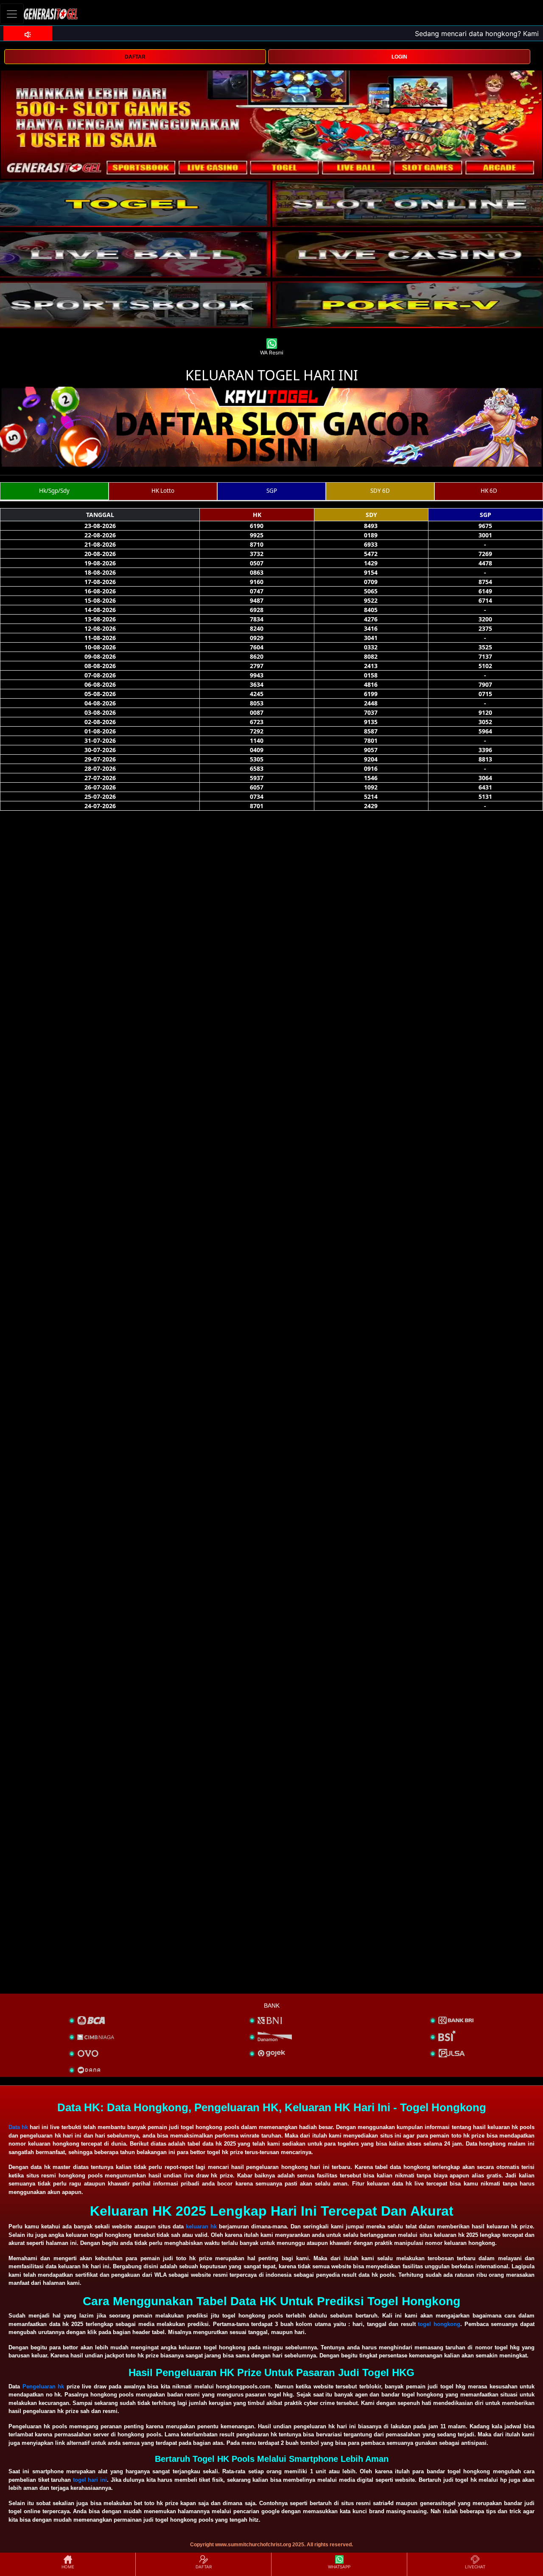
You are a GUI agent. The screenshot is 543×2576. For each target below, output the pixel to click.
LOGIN (399, 57)
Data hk (18, 2127)
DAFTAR (135, 57)
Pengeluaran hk (43, 2386)
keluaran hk (201, 2226)
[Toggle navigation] (12, 14)
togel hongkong (439, 2324)
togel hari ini (90, 2480)
